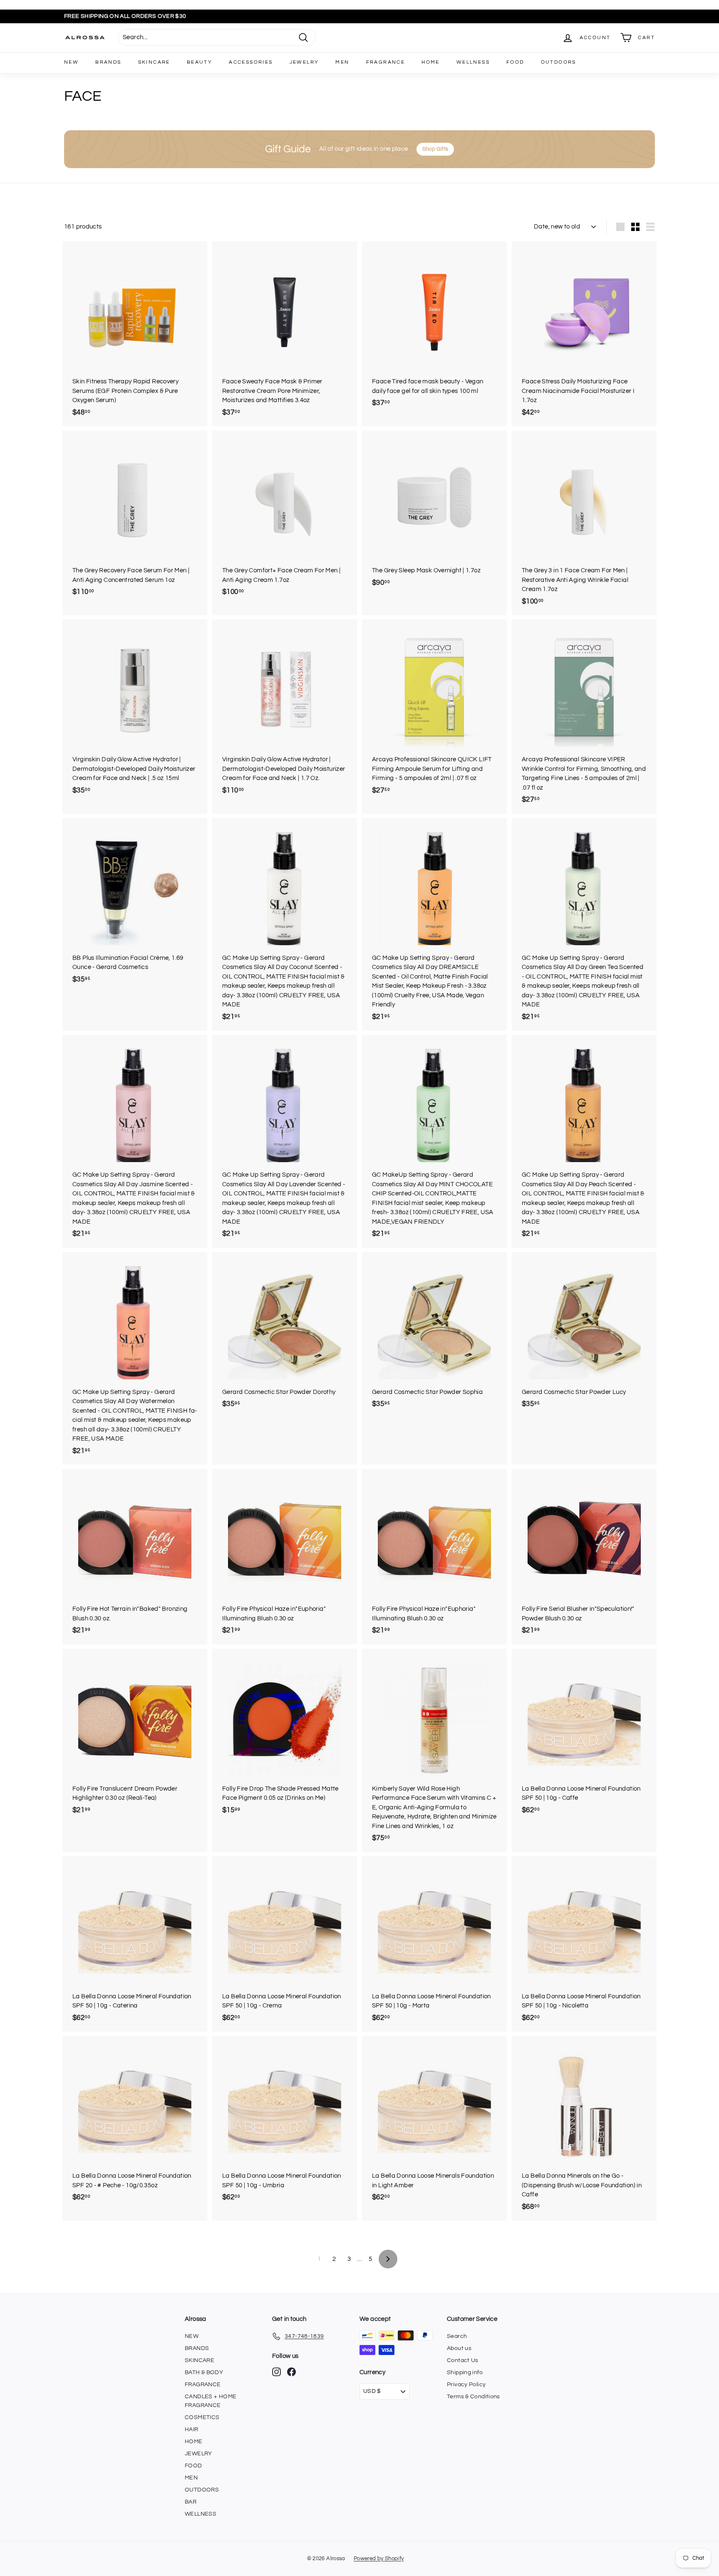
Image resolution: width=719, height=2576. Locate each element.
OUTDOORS (559, 62)
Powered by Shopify (379, 2559)
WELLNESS (473, 62)
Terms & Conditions (474, 2397)
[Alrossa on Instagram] (276, 2372)
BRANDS (108, 62)
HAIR (192, 2429)
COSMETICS (202, 2417)
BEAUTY (200, 62)
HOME (431, 62)
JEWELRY (304, 62)
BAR (191, 2502)
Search (457, 2336)
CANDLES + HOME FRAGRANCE (211, 2401)
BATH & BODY (204, 2372)
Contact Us (463, 2360)
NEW (71, 62)
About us (459, 2348)
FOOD (515, 62)
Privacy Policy (466, 2385)
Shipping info (465, 2372)
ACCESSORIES (251, 62)
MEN (342, 62)
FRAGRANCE (386, 62)
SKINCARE (154, 62)
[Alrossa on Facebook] (291, 2372)
